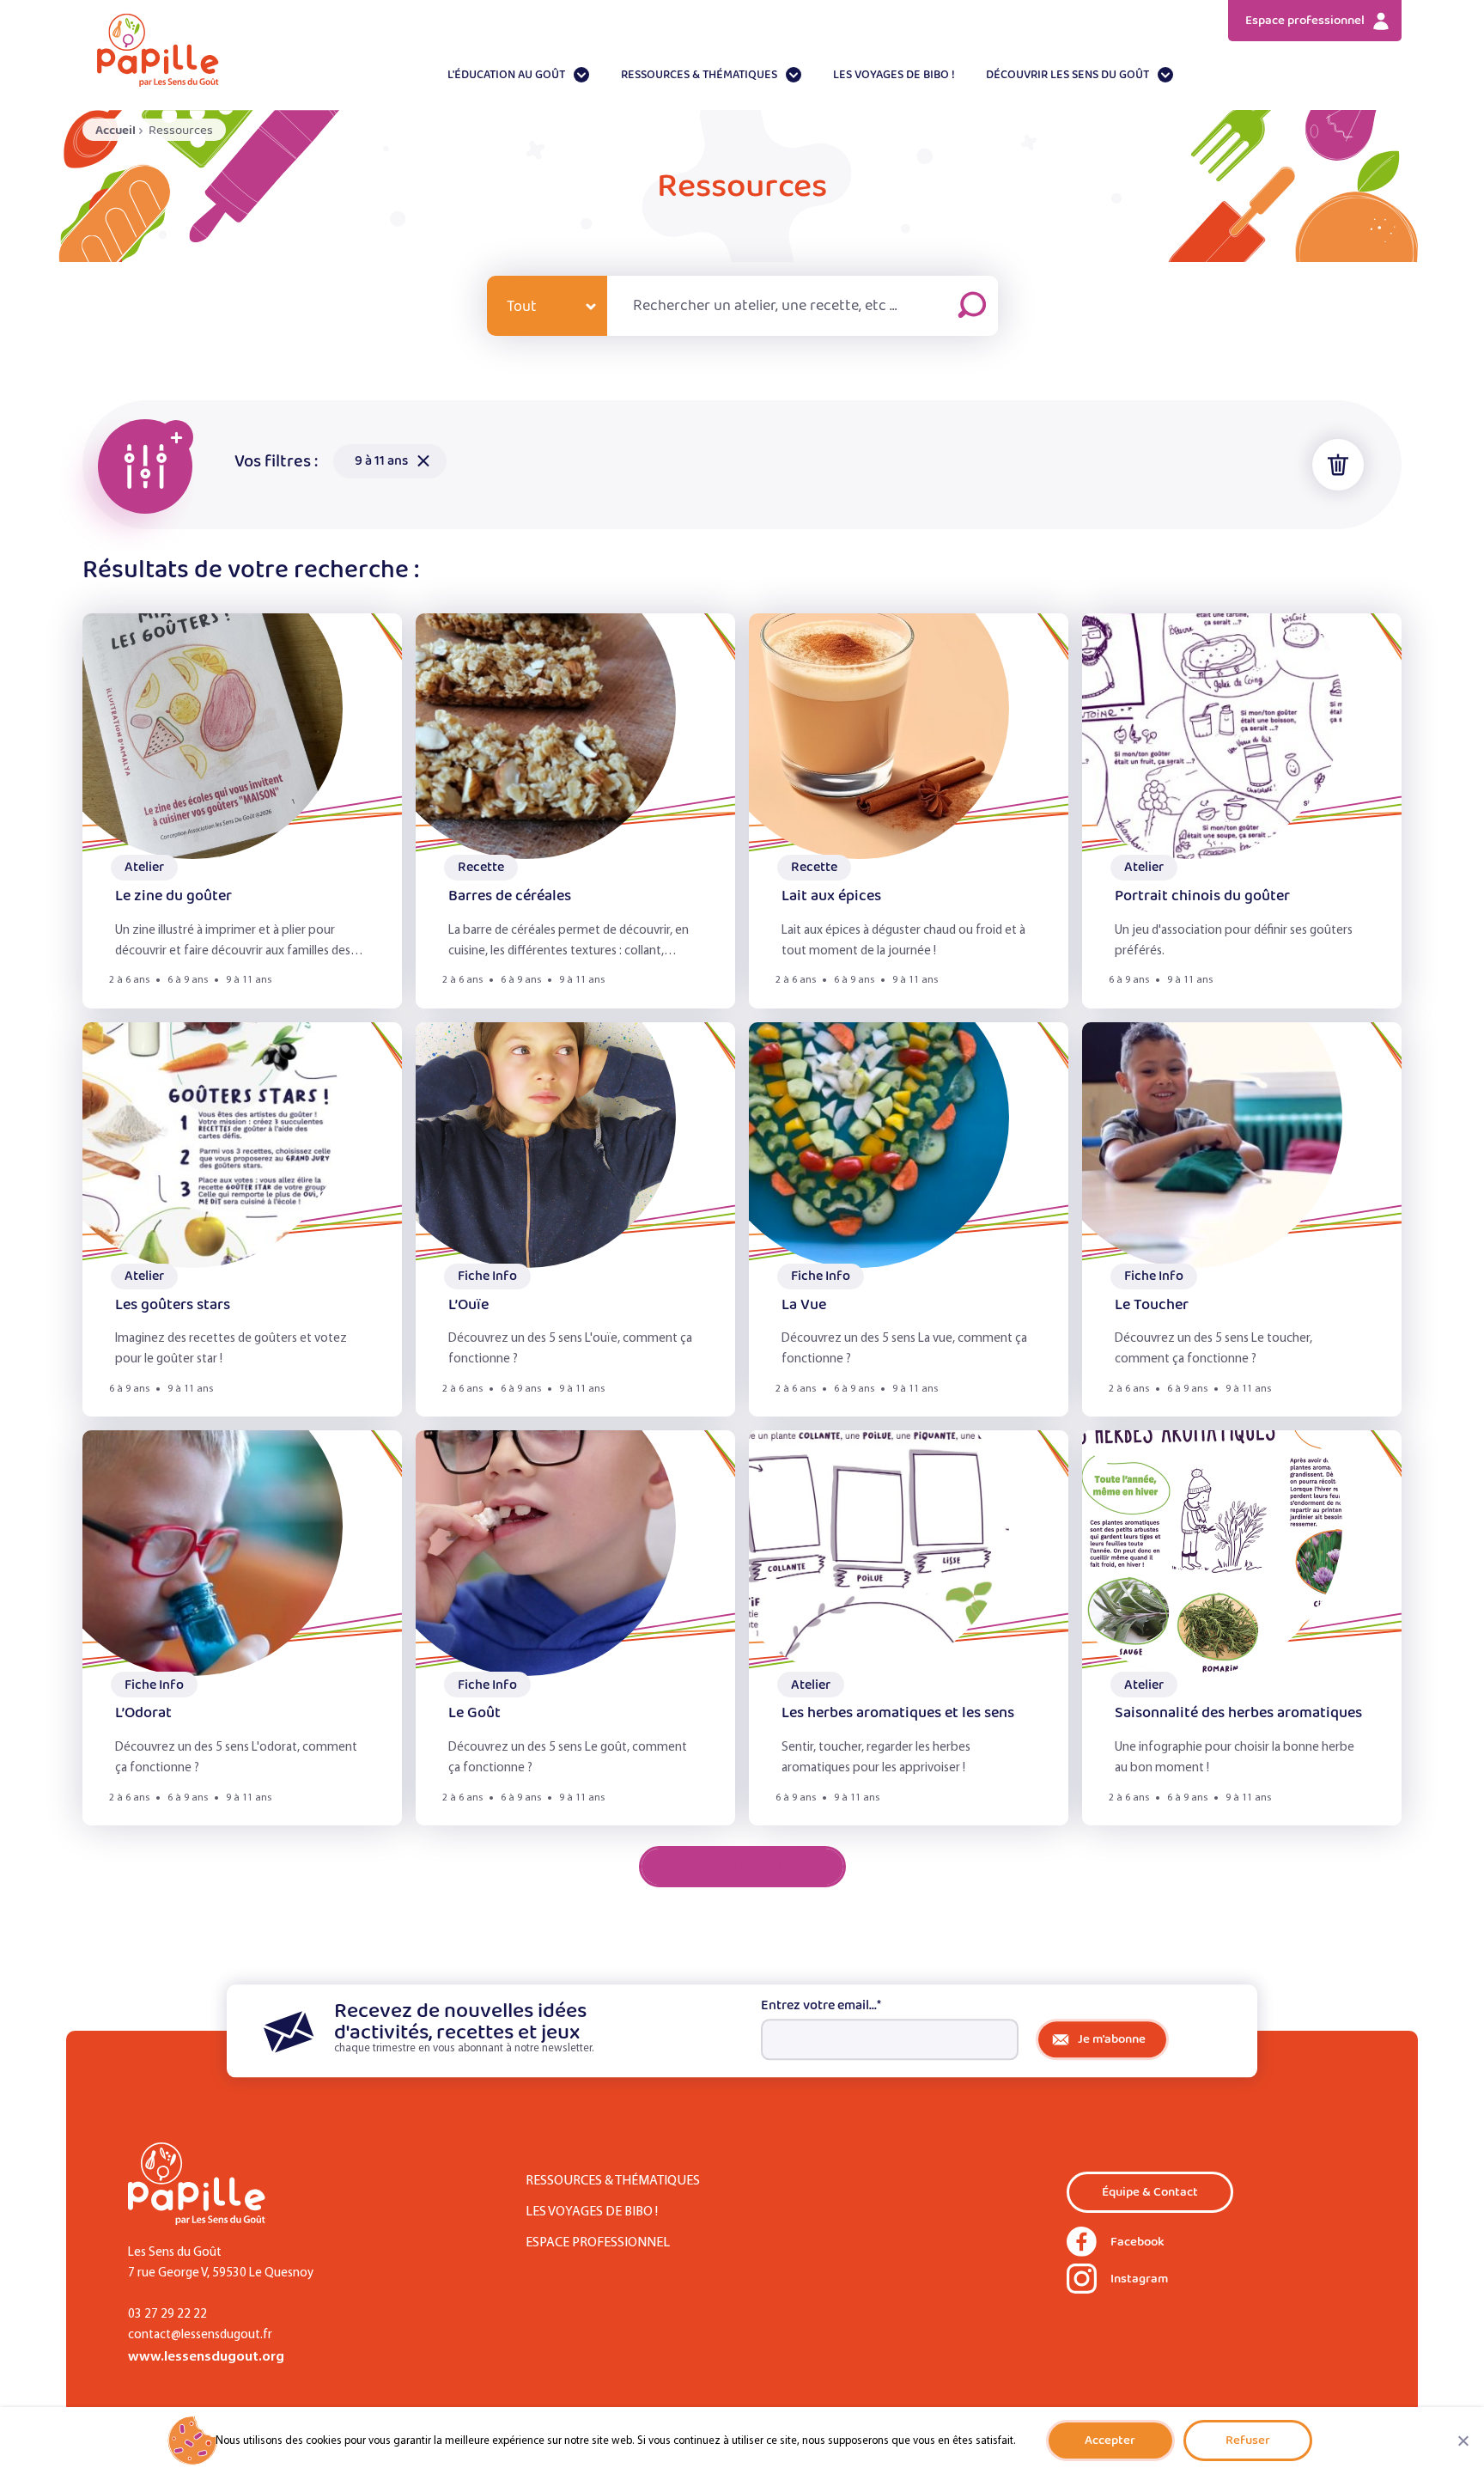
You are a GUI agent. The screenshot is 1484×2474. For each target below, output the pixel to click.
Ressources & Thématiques (699, 75)
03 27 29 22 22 (167, 2315)
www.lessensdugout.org (206, 2357)
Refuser (1248, 2440)
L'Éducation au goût (506, 75)
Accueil (116, 130)
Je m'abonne (1112, 2039)
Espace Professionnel (598, 2243)
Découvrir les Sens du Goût (1067, 75)
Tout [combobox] (522, 307)
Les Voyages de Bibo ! (894, 75)
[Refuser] (1463, 2440)
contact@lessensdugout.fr (200, 2335)
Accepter (1110, 2440)
